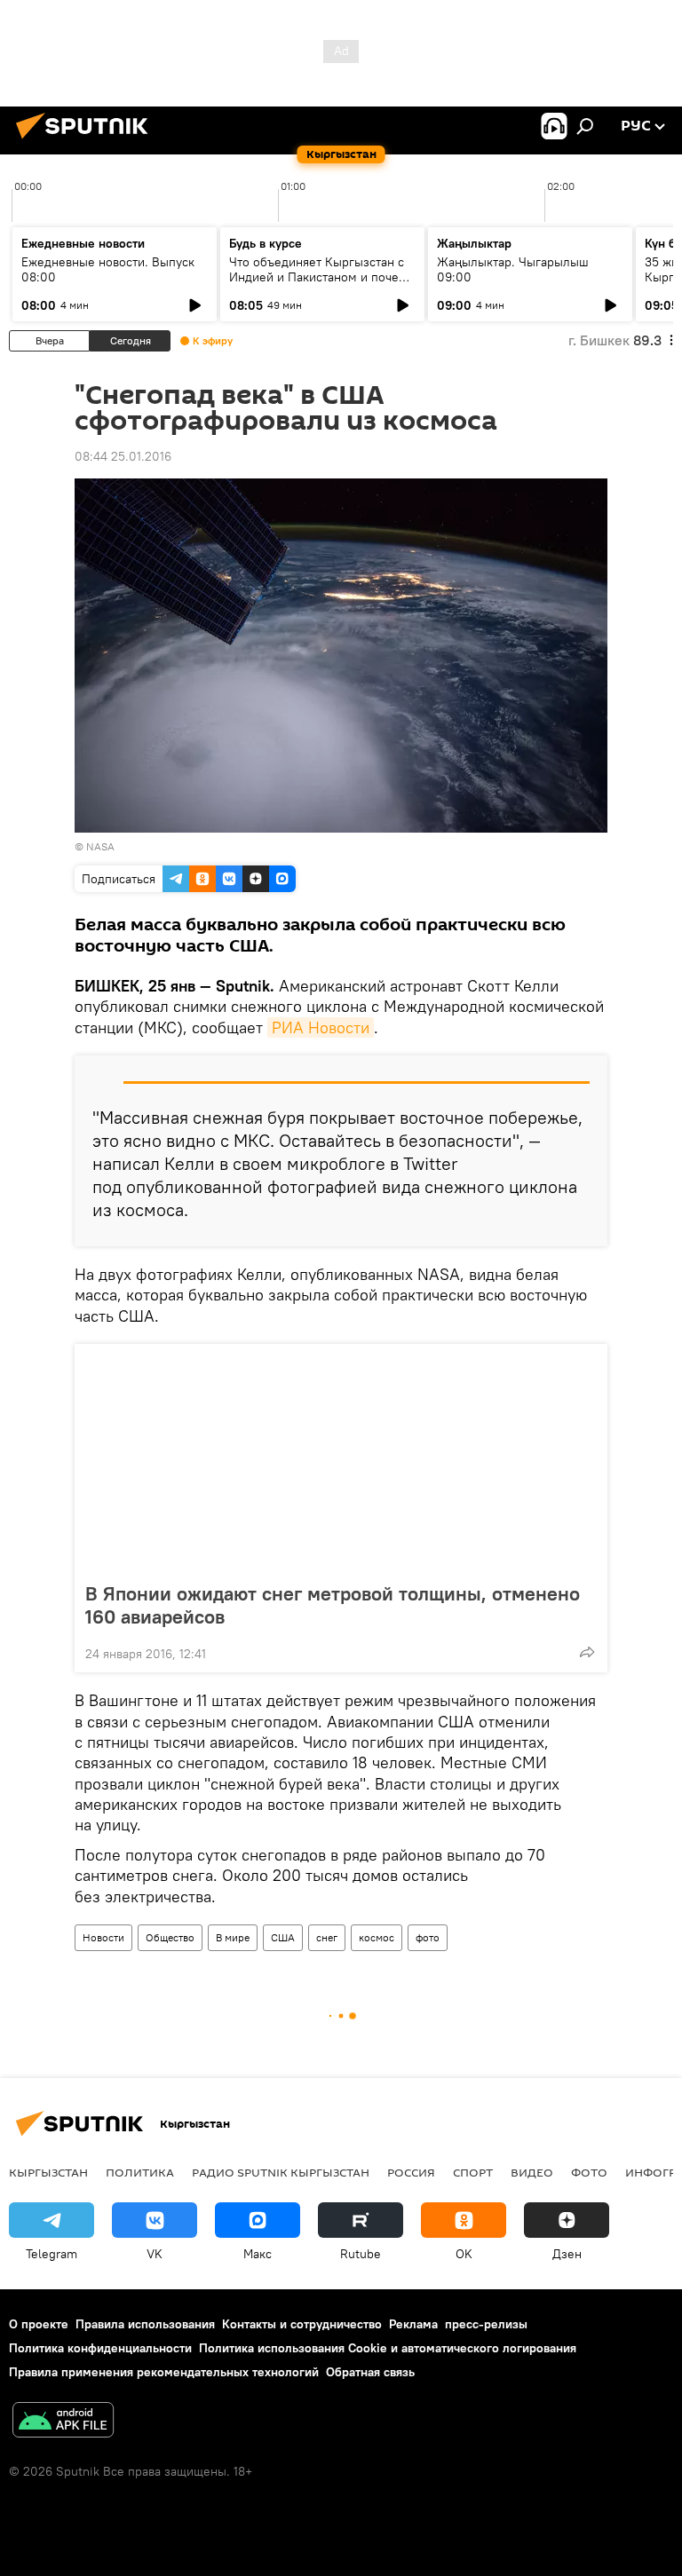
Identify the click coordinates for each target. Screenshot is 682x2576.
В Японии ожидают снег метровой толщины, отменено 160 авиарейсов (333, 1605)
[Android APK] (63, 2422)
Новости (103, 1937)
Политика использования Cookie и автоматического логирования (388, 2348)
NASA (100, 846)
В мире (233, 1937)
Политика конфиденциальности (100, 2348)
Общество (170, 1937)
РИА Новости (321, 1027)
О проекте (39, 2324)
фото (428, 1937)
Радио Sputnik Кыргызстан (281, 2172)
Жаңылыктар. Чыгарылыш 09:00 (513, 269)
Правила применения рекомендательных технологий (164, 2372)
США (283, 1937)
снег (327, 1937)
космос (377, 1937)
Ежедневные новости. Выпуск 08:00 (108, 269)
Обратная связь (370, 2372)
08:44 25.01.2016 (123, 456)
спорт (473, 2172)
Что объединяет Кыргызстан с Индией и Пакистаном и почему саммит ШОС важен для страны (321, 277)
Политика (140, 2172)
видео (532, 2172)
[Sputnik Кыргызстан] (87, 141)
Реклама (413, 2324)
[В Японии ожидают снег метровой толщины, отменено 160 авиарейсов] (341, 1458)
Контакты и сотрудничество (302, 2324)
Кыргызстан (48, 2172)
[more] (587, 1652)
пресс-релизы (486, 2324)
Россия (411, 2172)
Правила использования (145, 2324)
